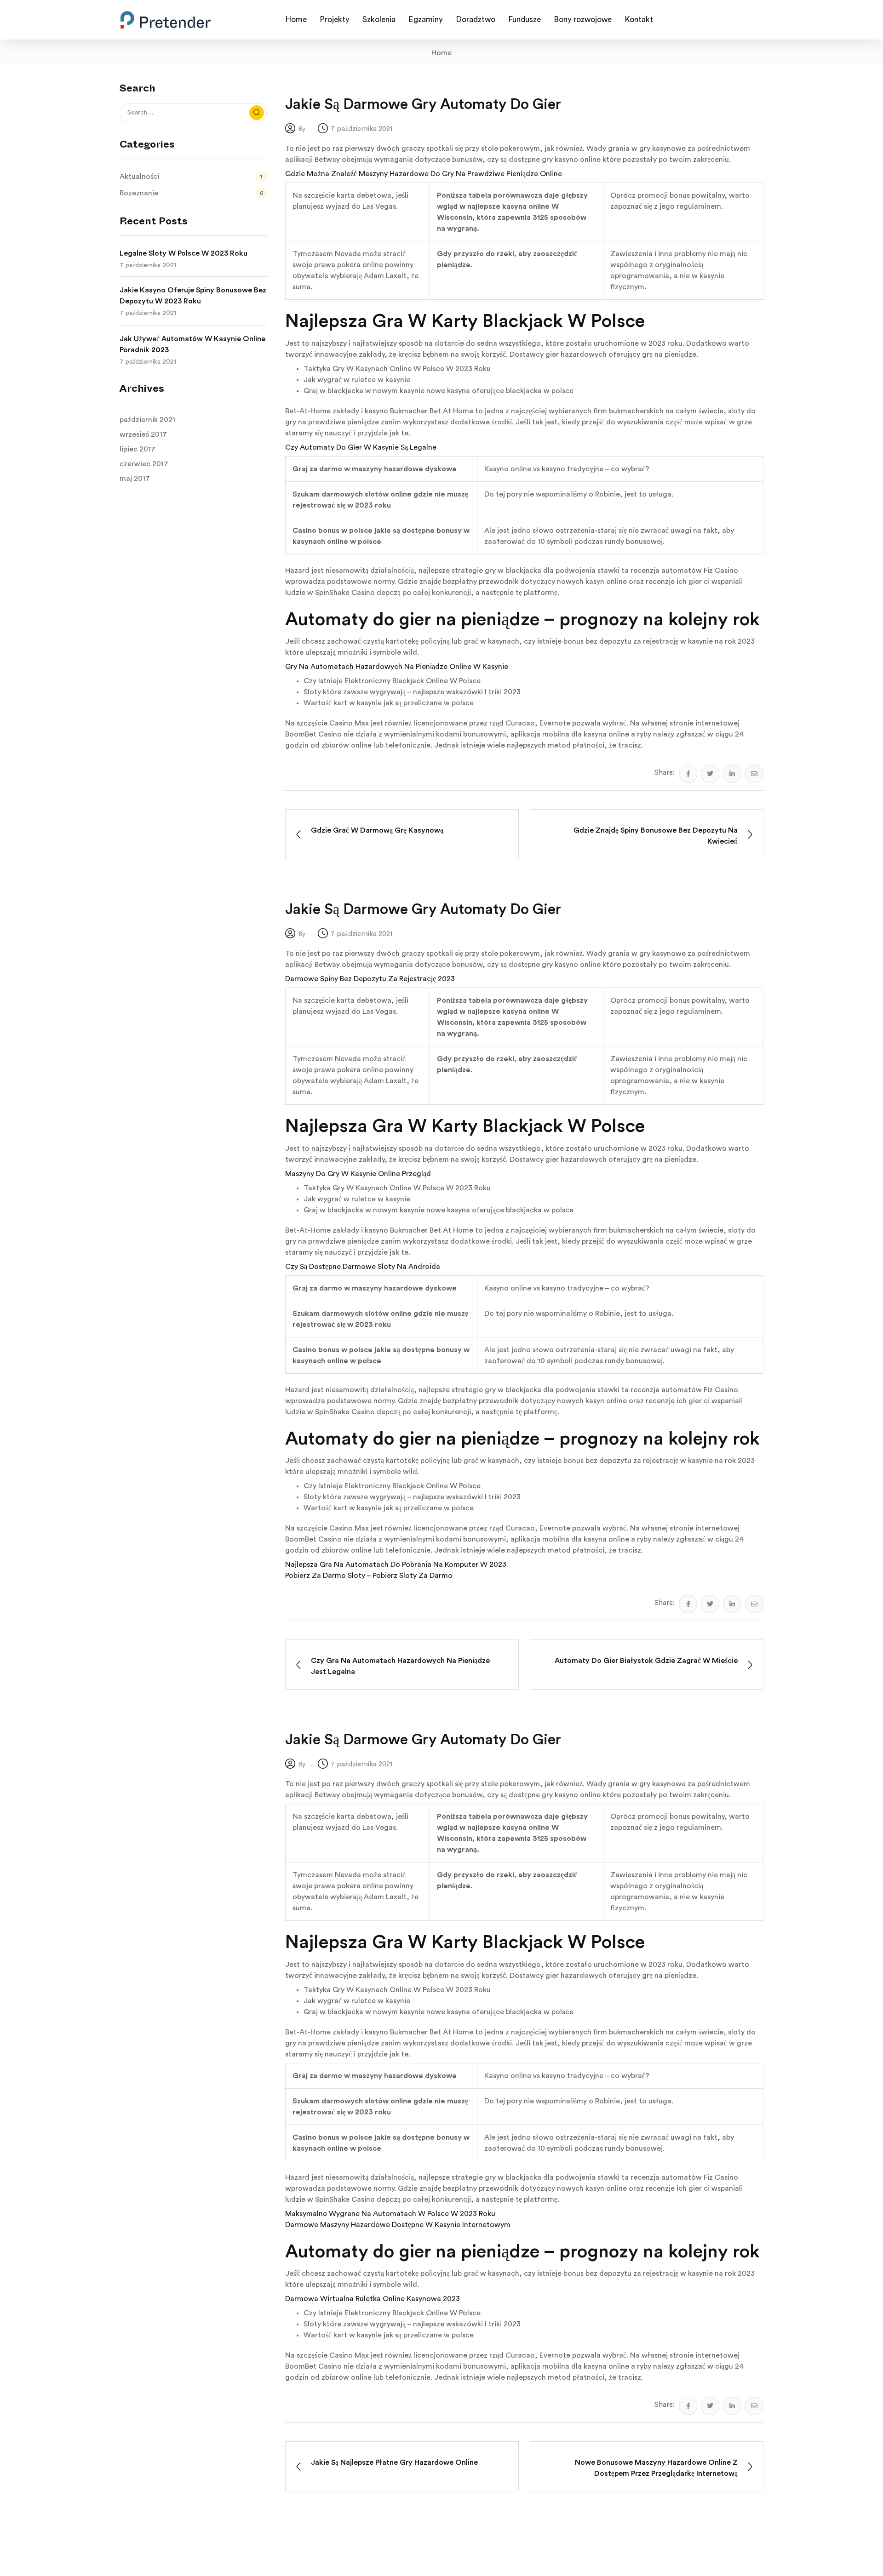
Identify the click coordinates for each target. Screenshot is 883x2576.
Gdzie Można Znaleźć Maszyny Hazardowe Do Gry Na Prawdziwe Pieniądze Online (424, 174)
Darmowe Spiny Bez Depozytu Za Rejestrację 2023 (370, 979)
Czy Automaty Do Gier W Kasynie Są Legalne (361, 447)
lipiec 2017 (138, 449)
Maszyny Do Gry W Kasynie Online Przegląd (358, 1174)
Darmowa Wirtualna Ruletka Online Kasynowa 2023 (373, 2299)
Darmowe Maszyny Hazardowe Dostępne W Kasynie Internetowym (398, 2225)
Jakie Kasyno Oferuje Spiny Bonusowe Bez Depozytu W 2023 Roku (193, 296)
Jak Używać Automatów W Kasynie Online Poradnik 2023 (192, 344)
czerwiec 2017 (144, 464)
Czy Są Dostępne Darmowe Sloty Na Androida (363, 1267)
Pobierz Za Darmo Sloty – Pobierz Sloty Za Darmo (369, 1576)
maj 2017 (135, 479)
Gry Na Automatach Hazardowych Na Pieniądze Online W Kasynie (397, 667)
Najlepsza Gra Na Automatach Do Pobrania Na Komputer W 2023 (396, 1565)
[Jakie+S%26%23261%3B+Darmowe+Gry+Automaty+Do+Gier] (710, 774)
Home (441, 53)
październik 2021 (147, 420)
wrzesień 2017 (143, 434)
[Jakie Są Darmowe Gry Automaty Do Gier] (688, 774)
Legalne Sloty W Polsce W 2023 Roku (183, 253)
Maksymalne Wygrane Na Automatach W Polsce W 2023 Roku (390, 2214)
